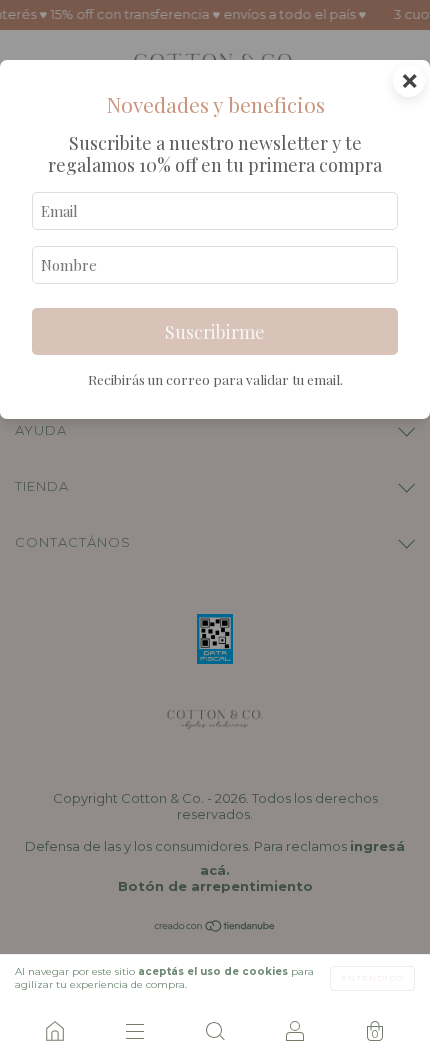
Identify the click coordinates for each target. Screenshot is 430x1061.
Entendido (372, 978)
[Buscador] (215, 1031)
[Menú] (135, 1031)
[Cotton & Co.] (55, 1031)
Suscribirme (215, 332)
